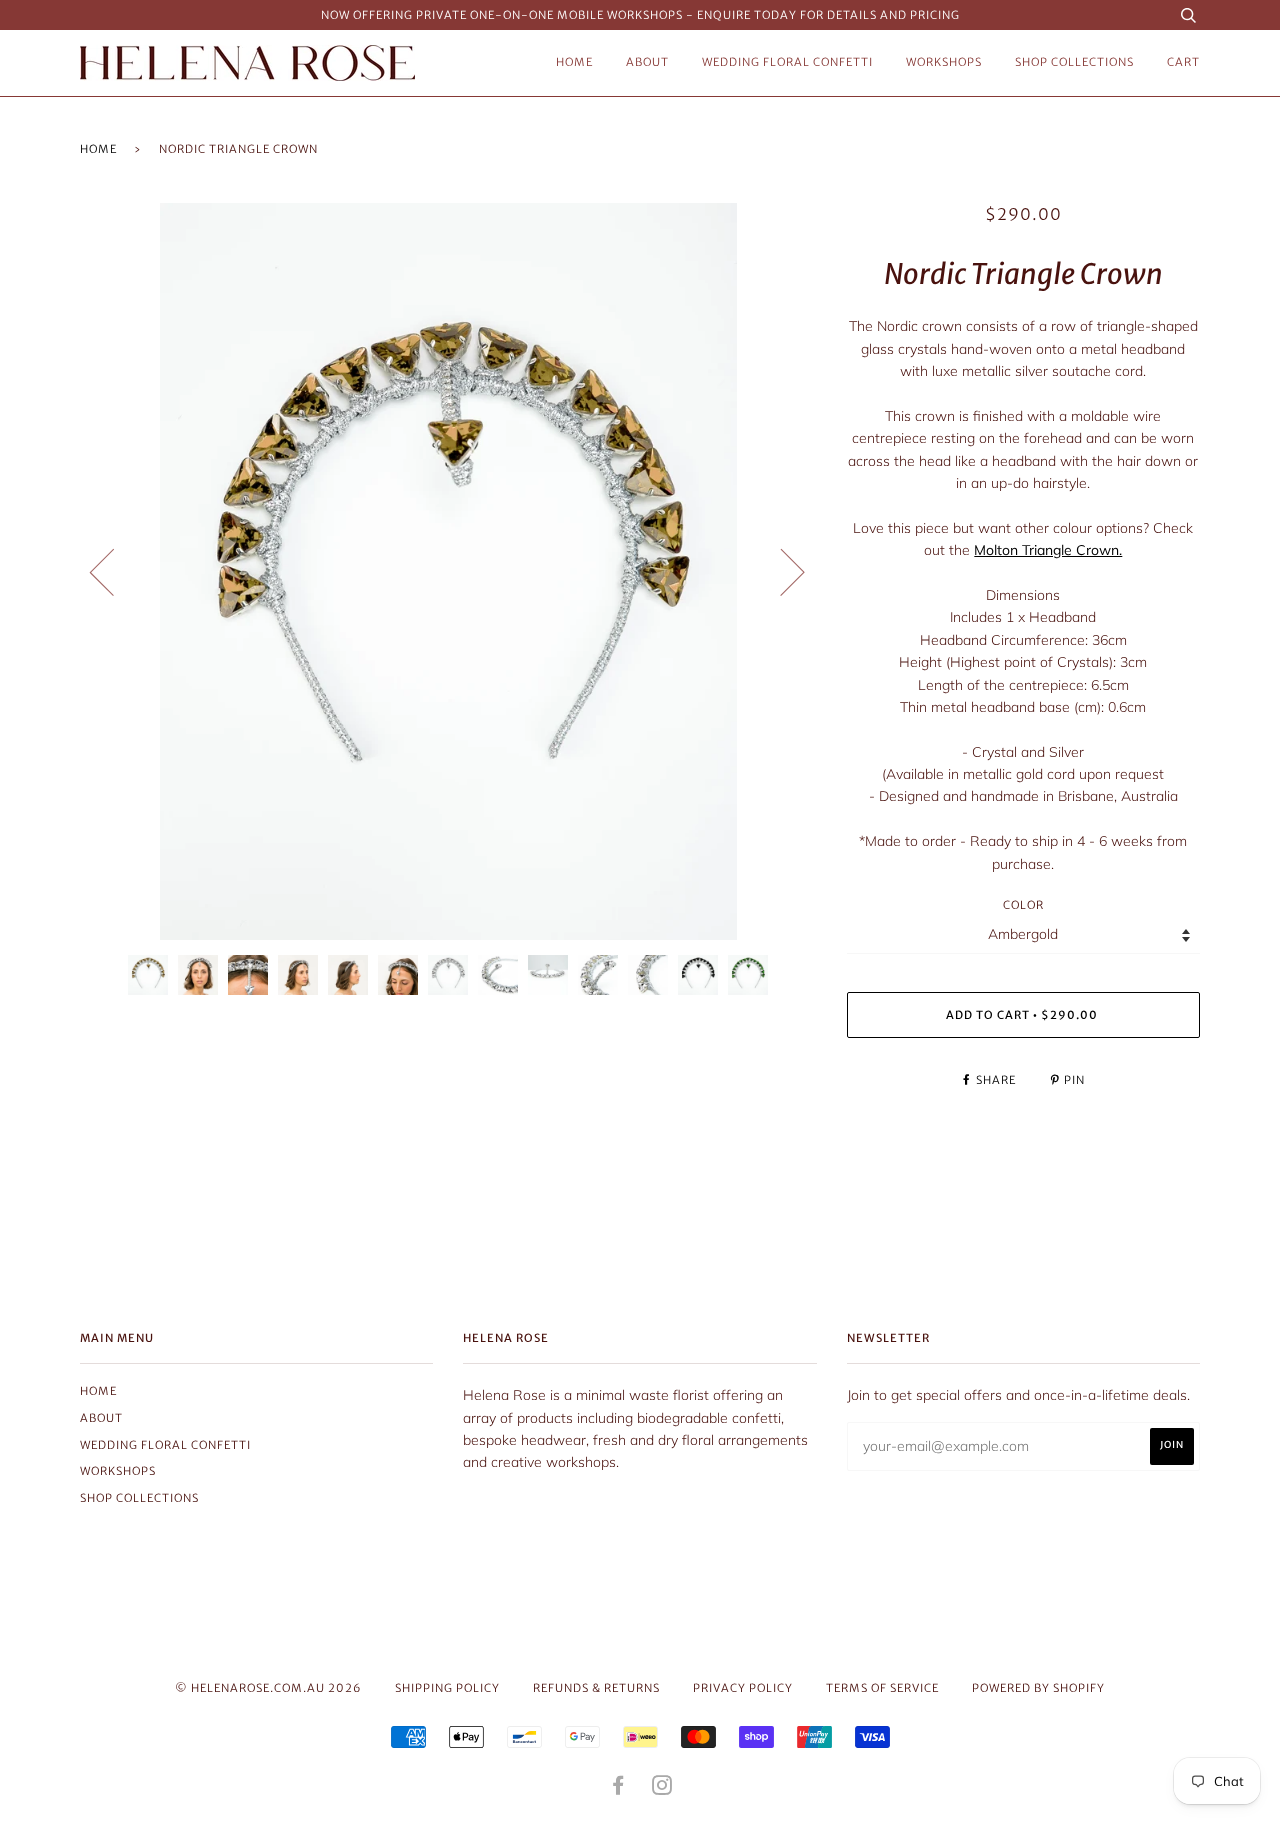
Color (1023, 905)
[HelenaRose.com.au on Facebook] (618, 1789)
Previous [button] (114, 571)
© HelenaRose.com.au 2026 (268, 1688)
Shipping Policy (447, 1688)
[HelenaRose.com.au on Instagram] (662, 1789)
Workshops (944, 62)
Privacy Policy (743, 1688)
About (647, 62)
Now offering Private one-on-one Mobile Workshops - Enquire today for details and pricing (640, 15)
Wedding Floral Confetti (787, 62)
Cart (1183, 62)
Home (574, 62)
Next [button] (780, 571)
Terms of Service (882, 1688)
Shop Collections (1074, 62)
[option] (448, 571)
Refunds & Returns (596, 1688)
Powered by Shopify (1038, 1688)
